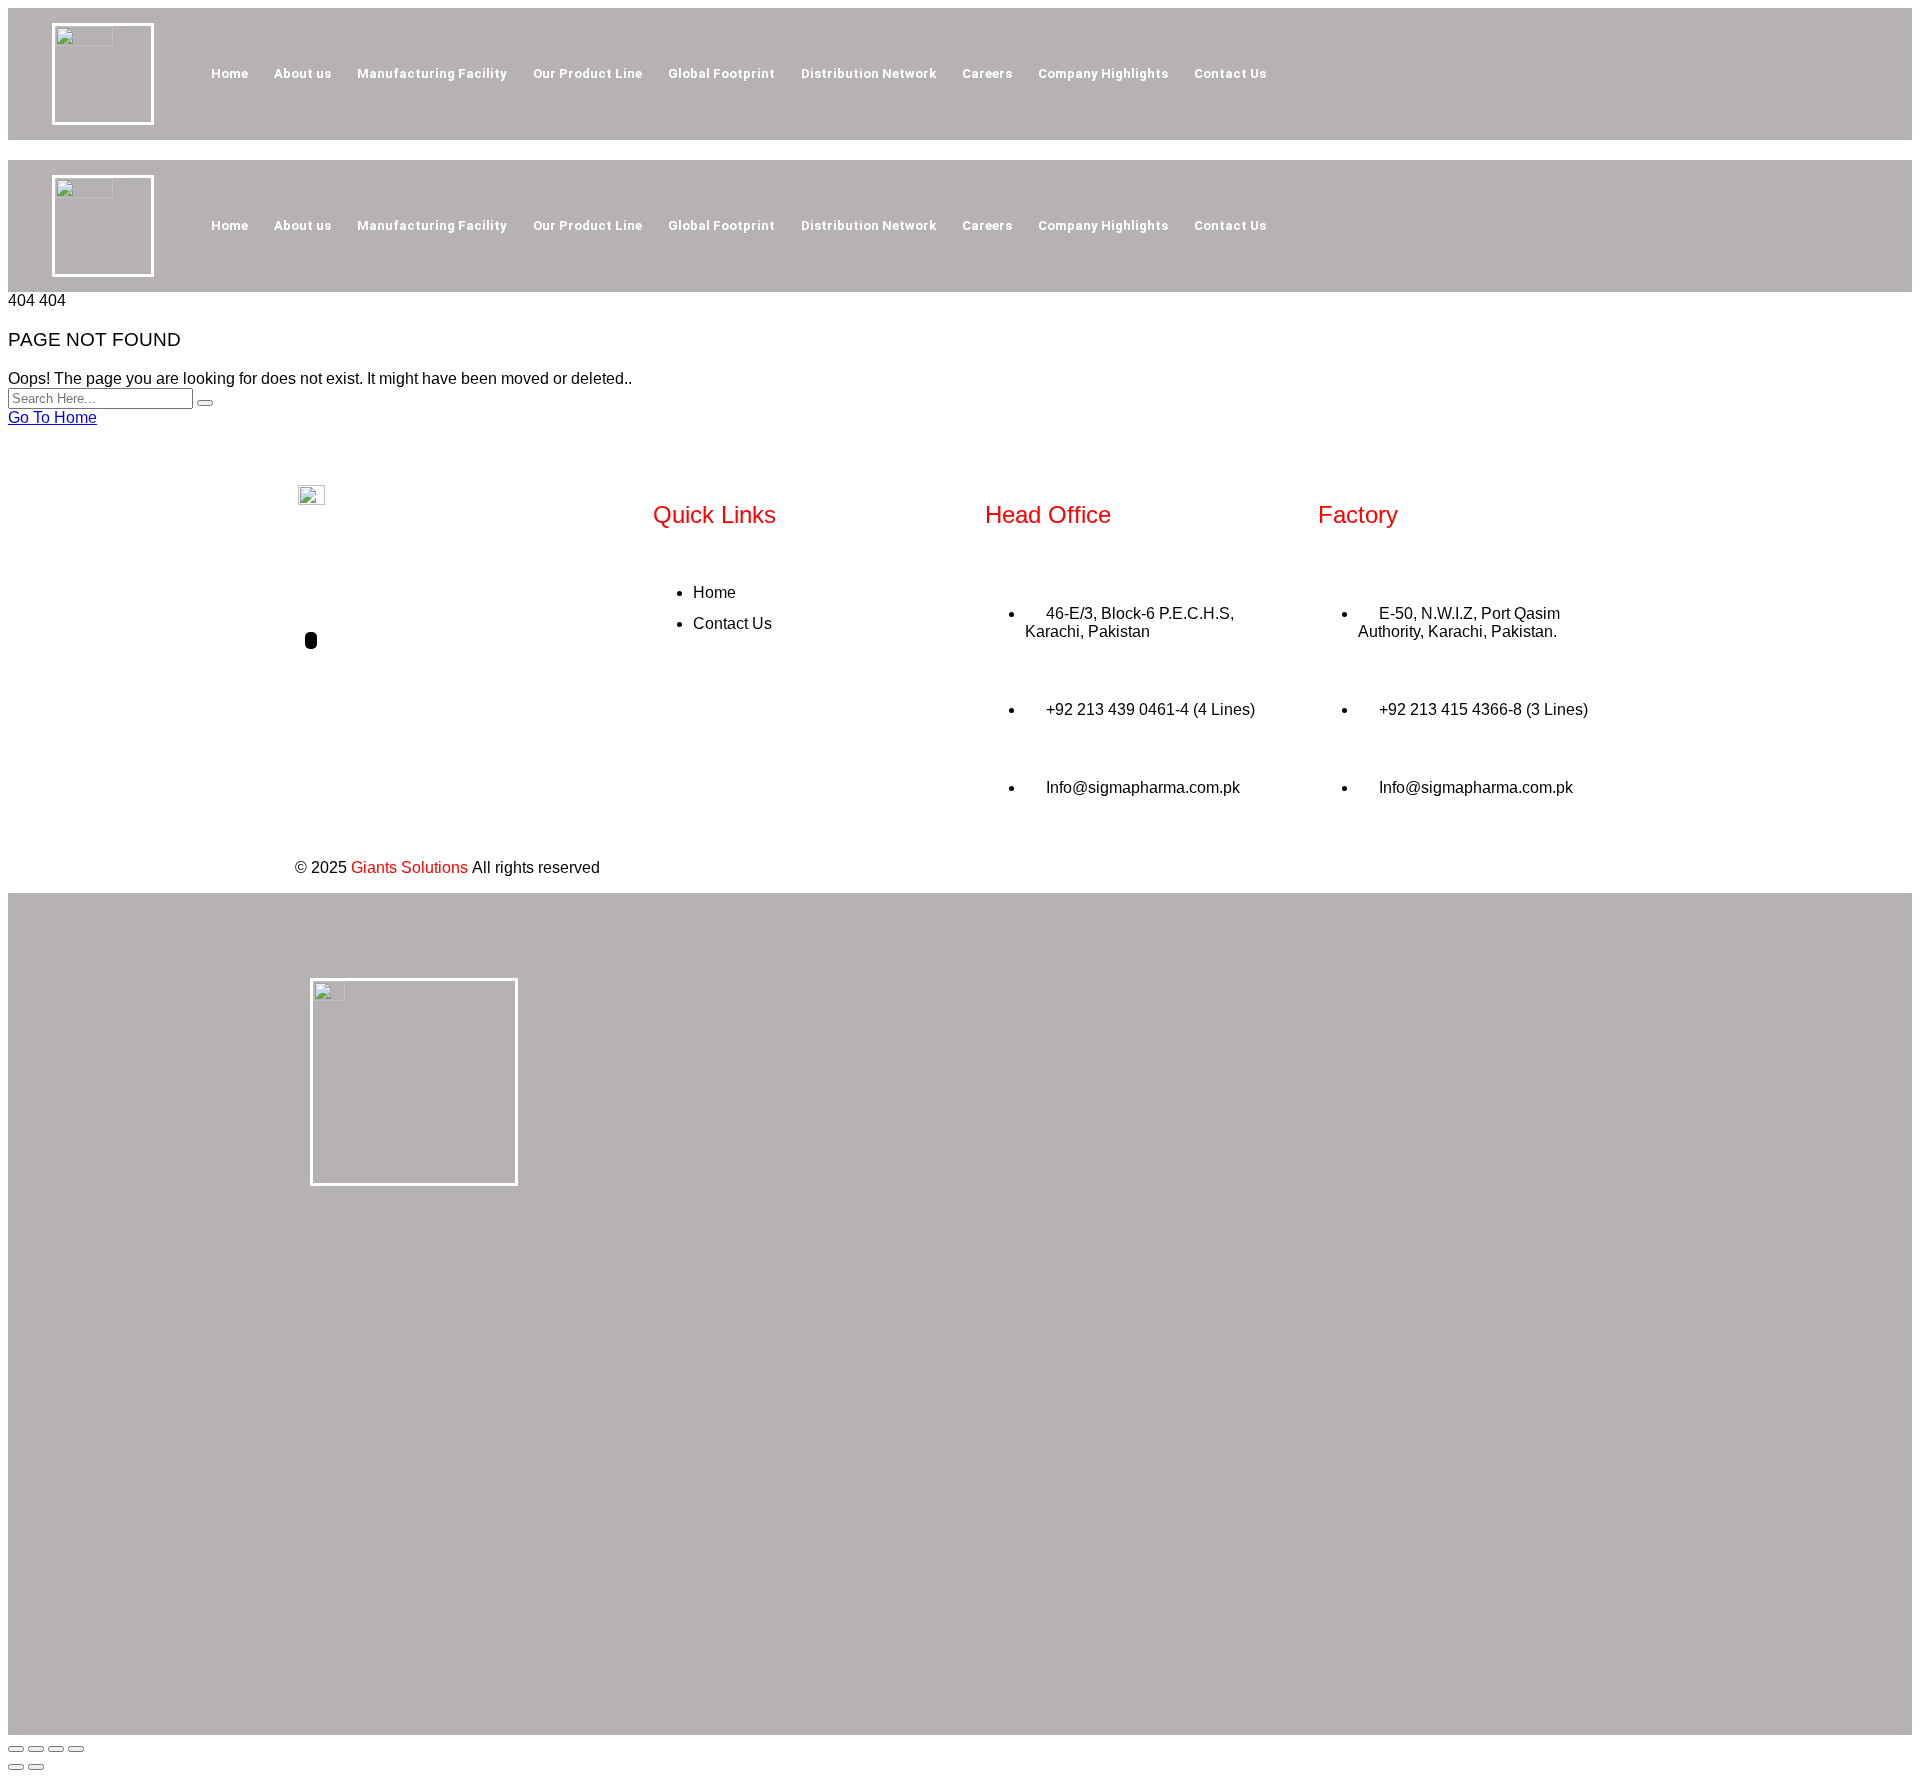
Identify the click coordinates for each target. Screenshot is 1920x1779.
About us (302, 73)
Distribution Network (868, 73)
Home (229, 73)
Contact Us (1230, 73)
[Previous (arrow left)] (16, 1767)
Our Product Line (587, 73)
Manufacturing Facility (432, 73)
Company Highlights (1103, 73)
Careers (987, 73)
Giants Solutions (409, 867)
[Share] (56, 1749)
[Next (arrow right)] (36, 1767)
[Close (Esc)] (76, 1749)
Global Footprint (721, 73)
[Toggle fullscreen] (36, 1749)
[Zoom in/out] (16, 1749)
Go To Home (52, 417)
